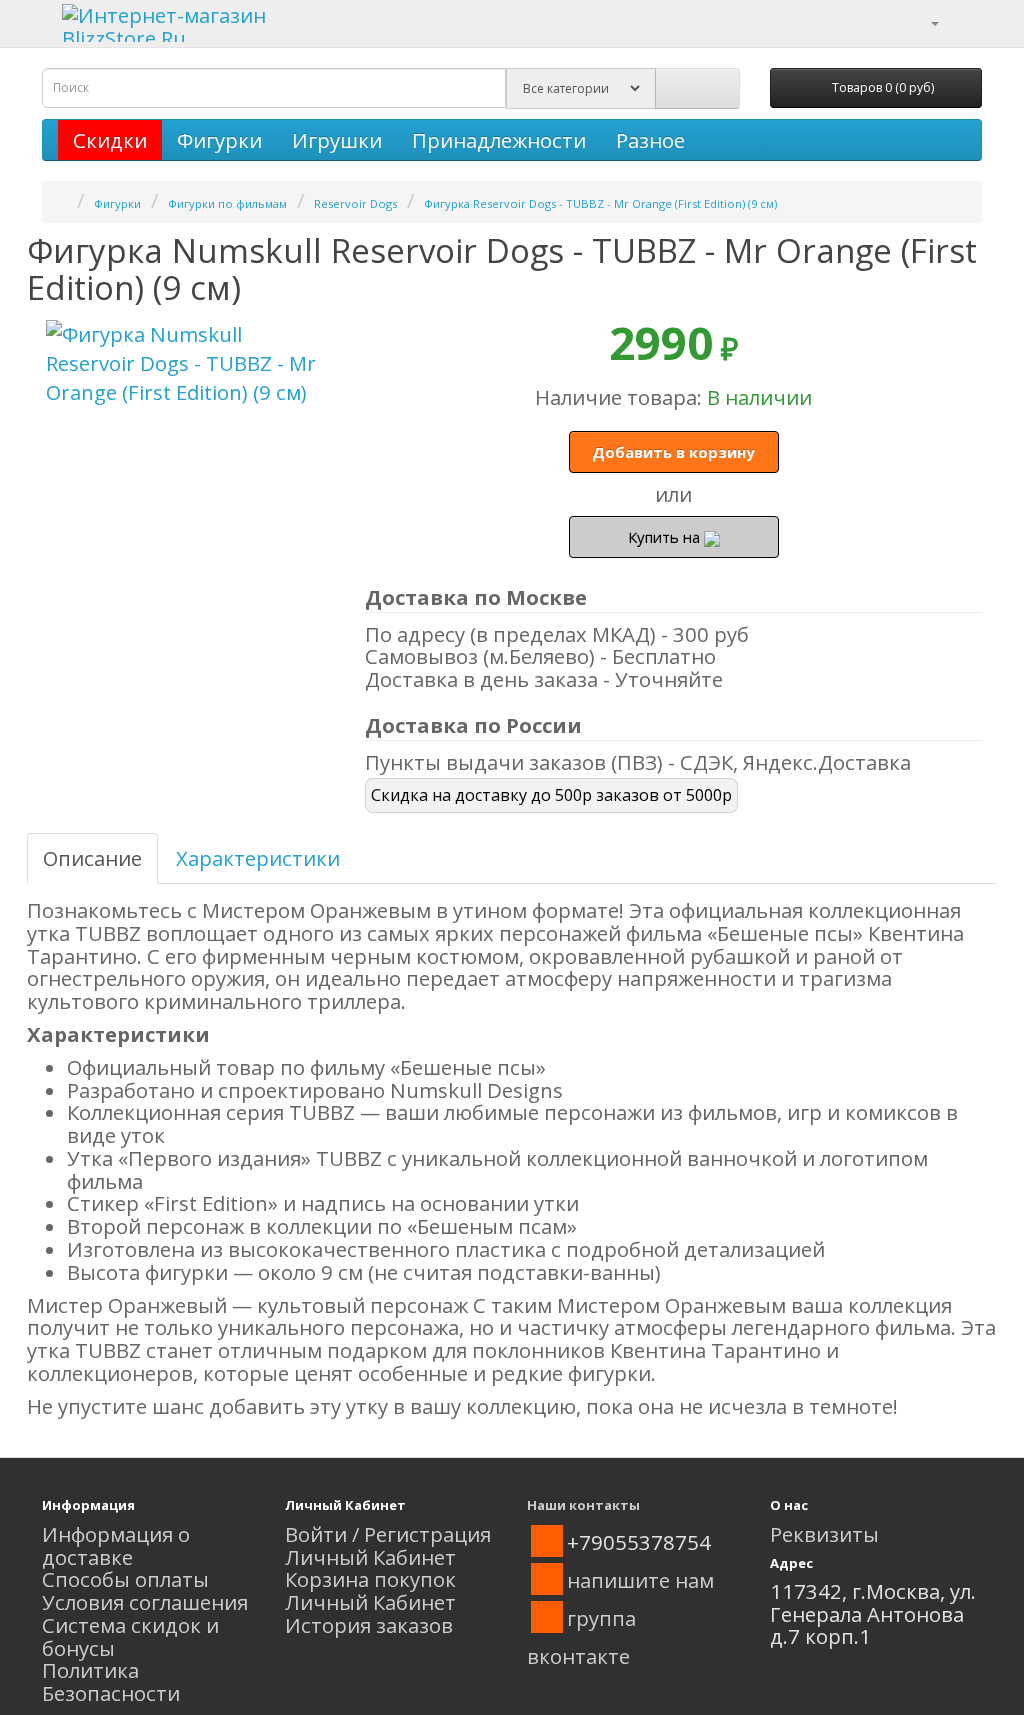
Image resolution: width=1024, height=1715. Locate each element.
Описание (92, 858)
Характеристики (258, 858)
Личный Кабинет (370, 1557)
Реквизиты (824, 1534)
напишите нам (640, 1580)
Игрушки (337, 140)
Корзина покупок (370, 1579)
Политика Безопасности (111, 1681)
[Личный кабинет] (922, 21)
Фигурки (219, 140)
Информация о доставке (116, 1545)
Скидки (110, 140)
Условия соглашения (145, 1602)
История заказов (369, 1625)
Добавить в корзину (673, 452)
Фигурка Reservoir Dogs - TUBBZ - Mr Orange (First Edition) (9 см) (600, 203)
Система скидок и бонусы (130, 1636)
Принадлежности (499, 140)
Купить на (666, 537)
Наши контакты (583, 1505)
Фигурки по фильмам (227, 203)
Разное (650, 140)
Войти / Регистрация (388, 1534)
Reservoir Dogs (355, 203)
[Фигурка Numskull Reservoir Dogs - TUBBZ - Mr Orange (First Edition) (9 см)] (188, 363)
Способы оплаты (125, 1579)
